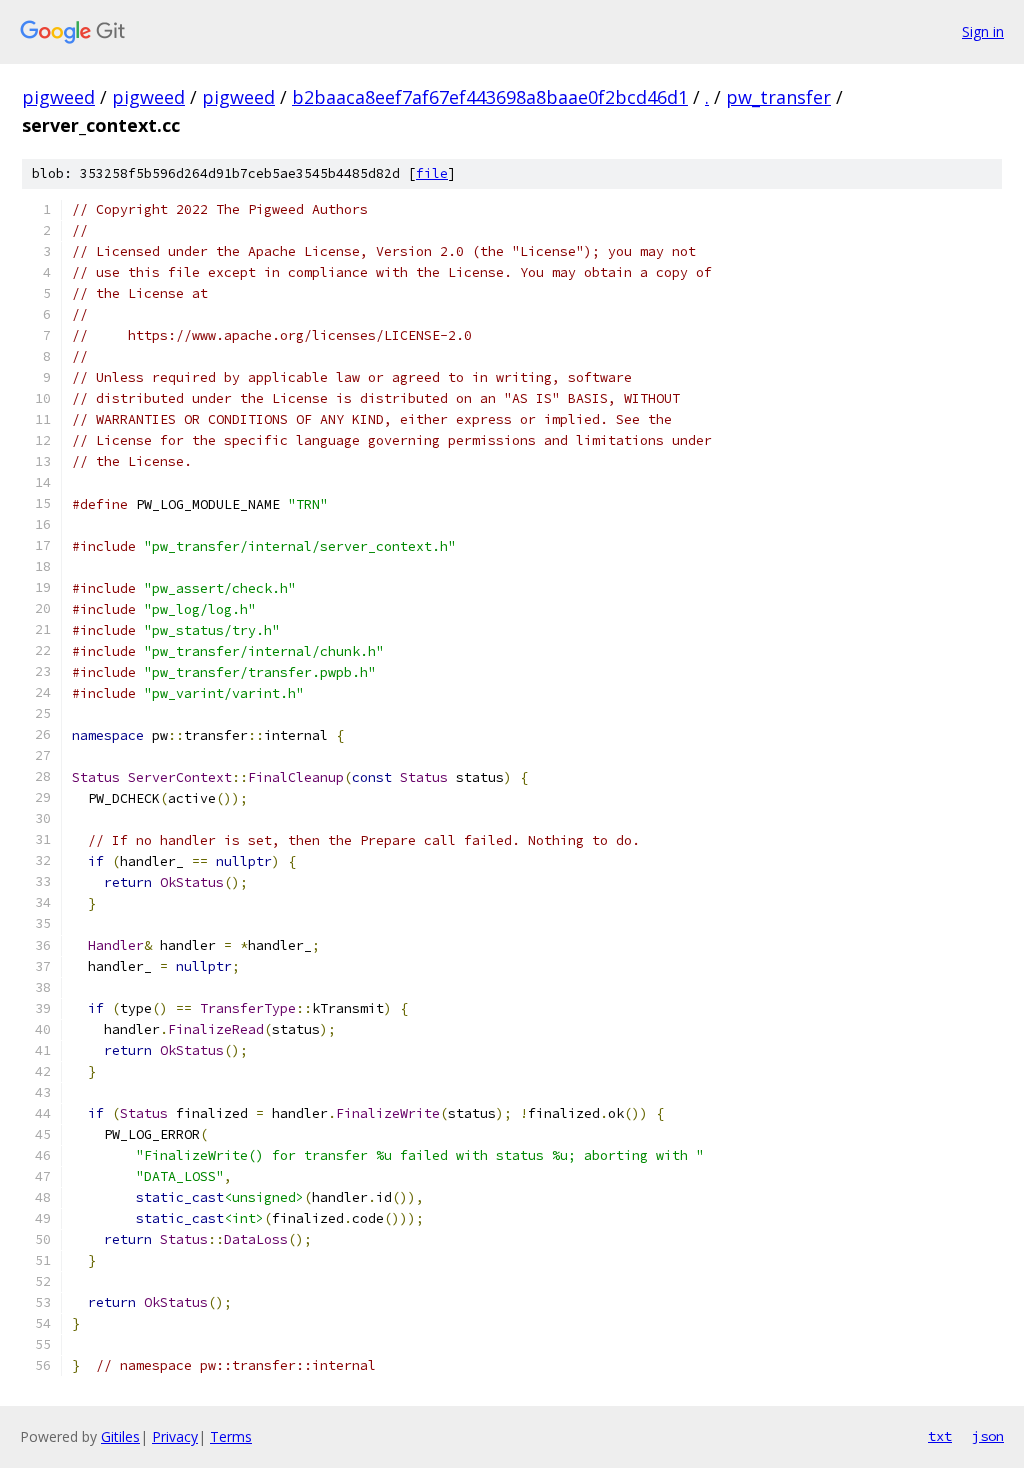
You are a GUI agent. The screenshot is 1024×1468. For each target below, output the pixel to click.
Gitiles (120, 1436)
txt (940, 1436)
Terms (231, 1436)
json (988, 1436)
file (432, 173)
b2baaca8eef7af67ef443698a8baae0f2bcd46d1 (490, 97)
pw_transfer (778, 97)
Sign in (983, 31)
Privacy (175, 1436)
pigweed (58, 97)
